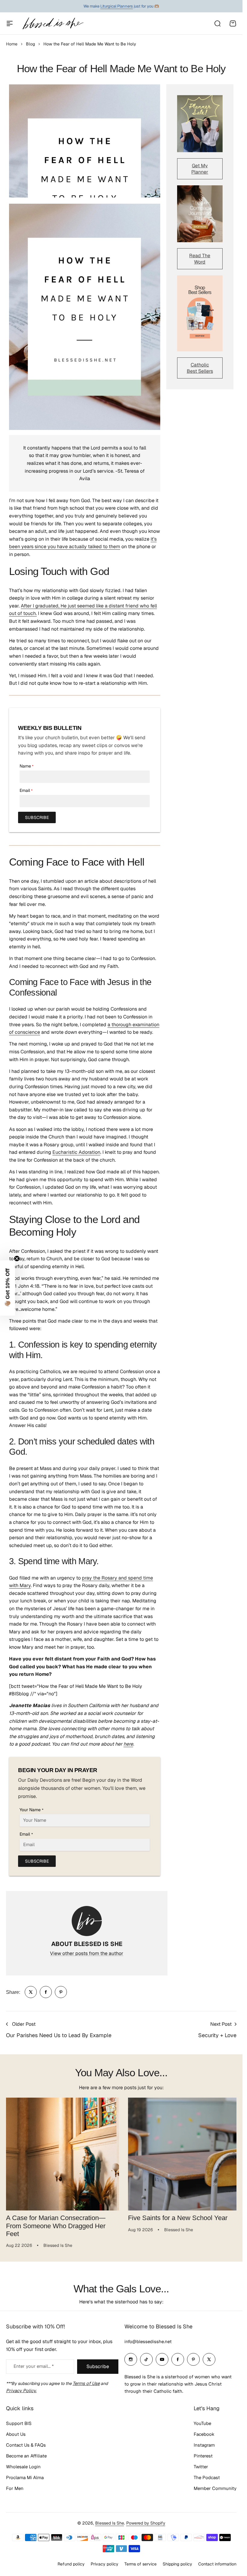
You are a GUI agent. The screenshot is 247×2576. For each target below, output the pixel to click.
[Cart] (233, 23)
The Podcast (207, 2477)
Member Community (215, 2488)
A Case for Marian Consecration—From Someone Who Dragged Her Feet (56, 2224)
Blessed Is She (110, 2523)
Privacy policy (105, 2563)
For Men (15, 2488)
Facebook (204, 2434)
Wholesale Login (23, 2466)
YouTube (202, 2423)
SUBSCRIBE (37, 817)
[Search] (217, 23)
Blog (30, 44)
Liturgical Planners (117, 6)
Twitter (201, 2466)
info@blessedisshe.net (148, 2341)
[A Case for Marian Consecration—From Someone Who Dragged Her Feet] (61, 2153)
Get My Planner (200, 169)
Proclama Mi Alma (25, 2477)
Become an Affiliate (26, 2455)
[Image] (200, 124)
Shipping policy (177, 2563)
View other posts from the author (87, 1953)
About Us (16, 2434)
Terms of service (141, 2563)
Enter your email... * (34, 2366)
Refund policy (71, 2563)
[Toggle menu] (10, 23)
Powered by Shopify (146, 2523)
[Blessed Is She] (53, 23)
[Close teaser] (17, 1259)
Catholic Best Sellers (200, 368)
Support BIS (19, 2423)
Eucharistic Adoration (76, 1152)
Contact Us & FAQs (26, 2444)
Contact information (217, 2563)
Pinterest (203, 2455)
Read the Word (200, 259)
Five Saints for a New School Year (176, 2216)
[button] (8, 1288)
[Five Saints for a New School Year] (181, 2153)
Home (12, 44)
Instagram (204, 2444)
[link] (31, 1992)
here (128, 1744)
